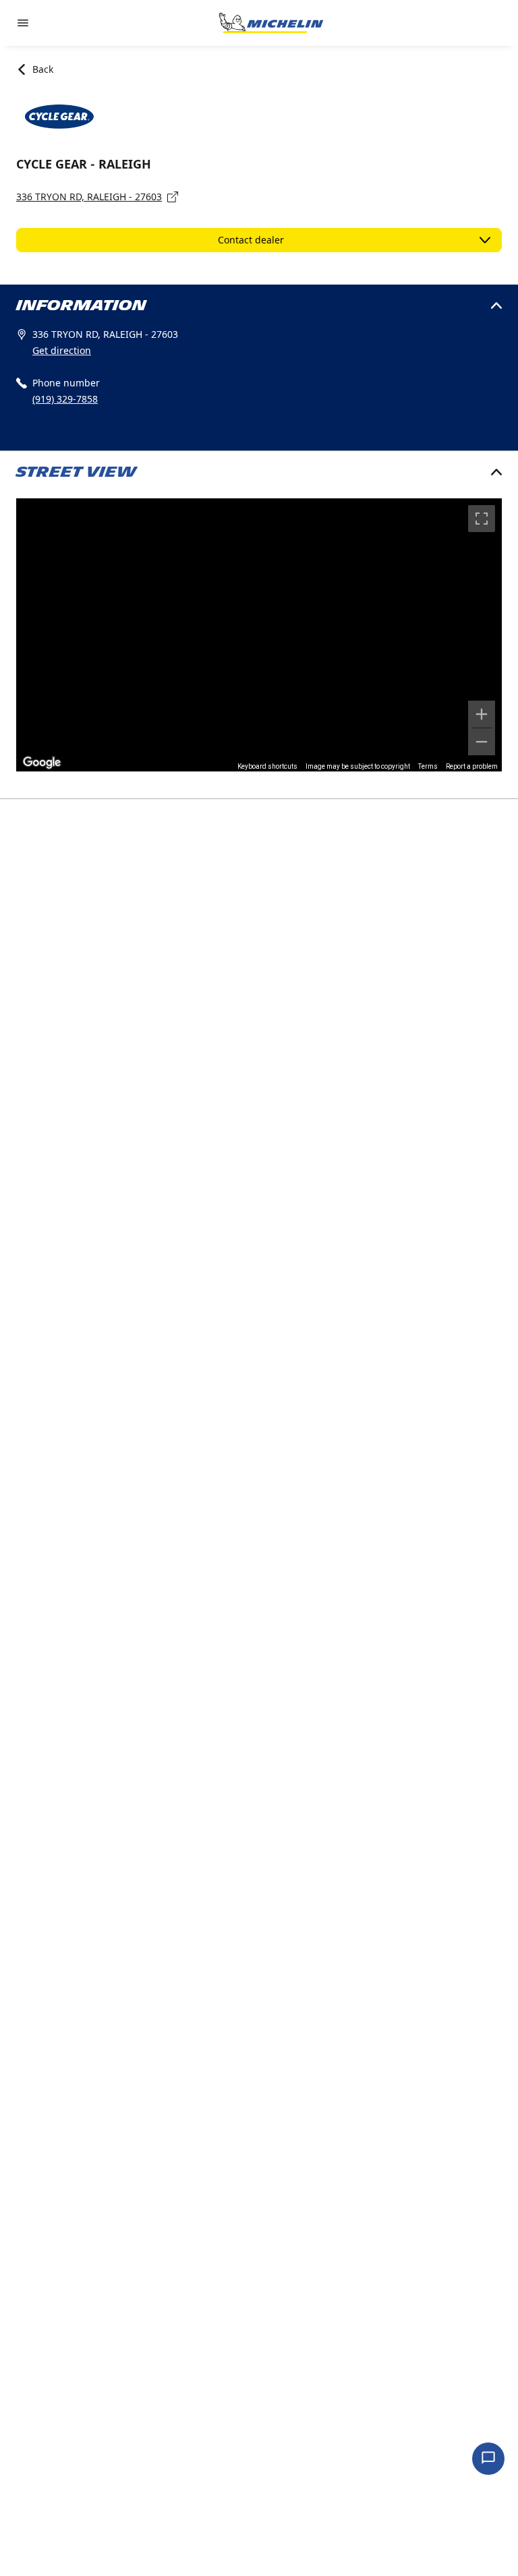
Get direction (62, 350)
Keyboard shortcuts (267, 766)
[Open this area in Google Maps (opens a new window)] (42, 763)
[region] (259, 635)
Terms (428, 766)
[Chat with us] (488, 2459)
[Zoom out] (482, 742)
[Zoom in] (482, 714)
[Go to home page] (271, 23)
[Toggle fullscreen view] (482, 519)
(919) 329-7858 (65, 399)
